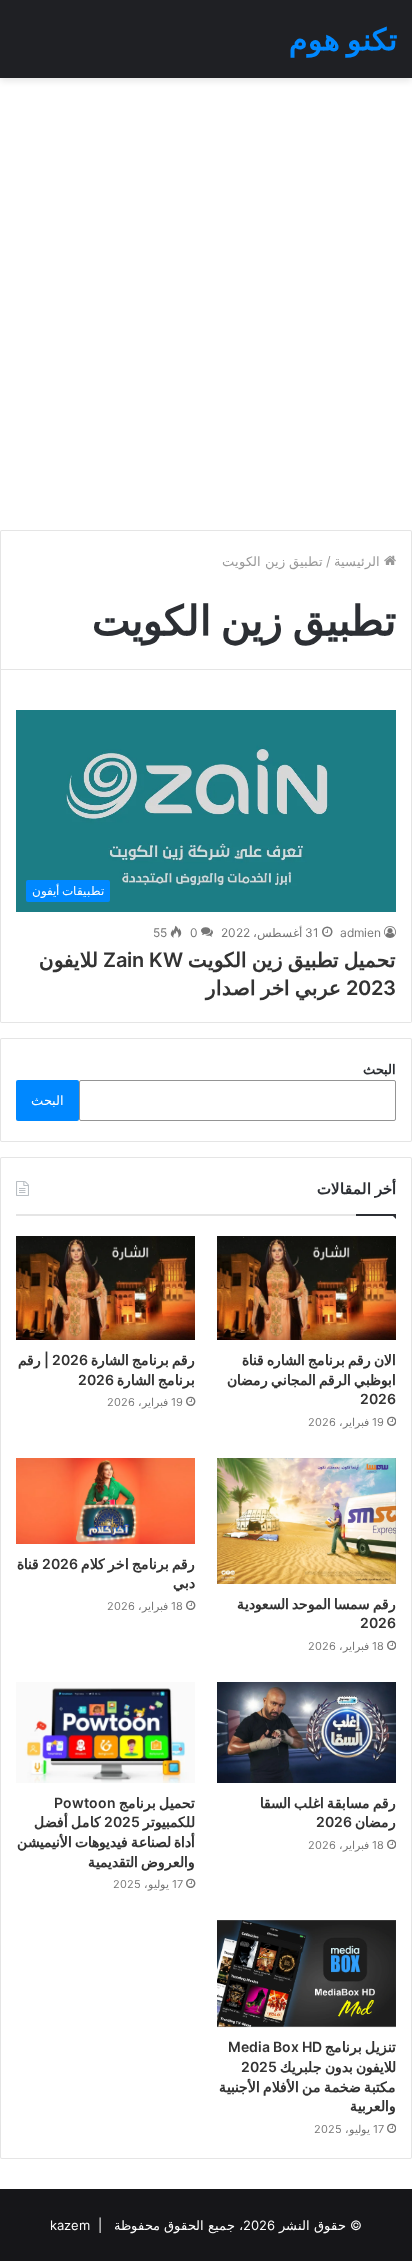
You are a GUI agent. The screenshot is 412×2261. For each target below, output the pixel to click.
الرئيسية (359, 561)
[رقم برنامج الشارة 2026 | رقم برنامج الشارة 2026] (105, 1288)
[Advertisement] (206, 304)
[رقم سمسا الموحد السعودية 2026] (306, 1521)
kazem (70, 2225)
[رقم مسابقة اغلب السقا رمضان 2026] (306, 1732)
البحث (379, 1069)
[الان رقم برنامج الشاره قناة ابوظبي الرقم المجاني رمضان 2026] (306, 1288)
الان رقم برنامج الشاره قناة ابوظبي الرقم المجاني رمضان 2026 (311, 1379)
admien (360, 932)
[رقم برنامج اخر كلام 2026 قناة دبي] (105, 1501)
